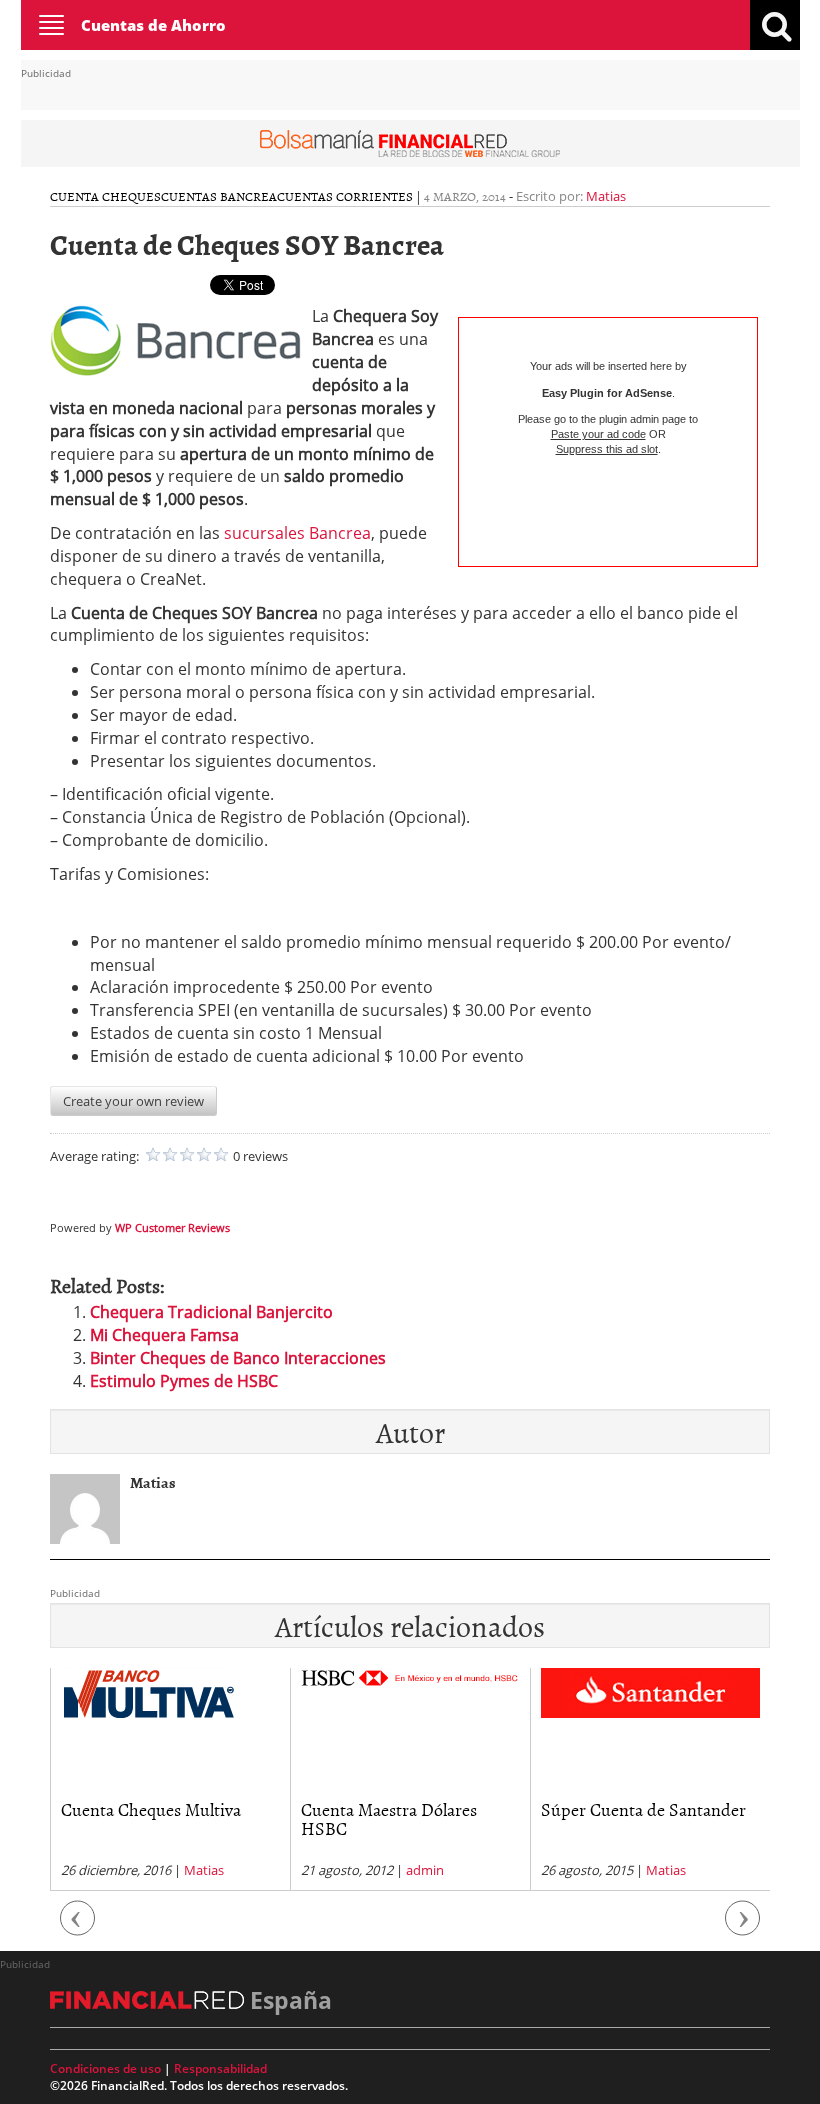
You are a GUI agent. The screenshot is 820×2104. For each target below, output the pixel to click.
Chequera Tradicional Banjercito (211, 1312)
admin (425, 1870)
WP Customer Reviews (172, 1227)
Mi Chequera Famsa (164, 1335)
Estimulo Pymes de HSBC (184, 1381)
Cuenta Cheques (105, 196)
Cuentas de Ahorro (153, 25)
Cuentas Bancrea (219, 196)
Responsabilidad (220, 2068)
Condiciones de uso (105, 2068)
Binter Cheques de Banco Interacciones (238, 1358)
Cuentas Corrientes (345, 196)
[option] (170, 1780)
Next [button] (743, 1927)
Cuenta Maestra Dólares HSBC (389, 1819)
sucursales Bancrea (297, 533)
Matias (606, 196)
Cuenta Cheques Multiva (151, 1809)
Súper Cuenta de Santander (643, 1809)
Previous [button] (78, 1927)
